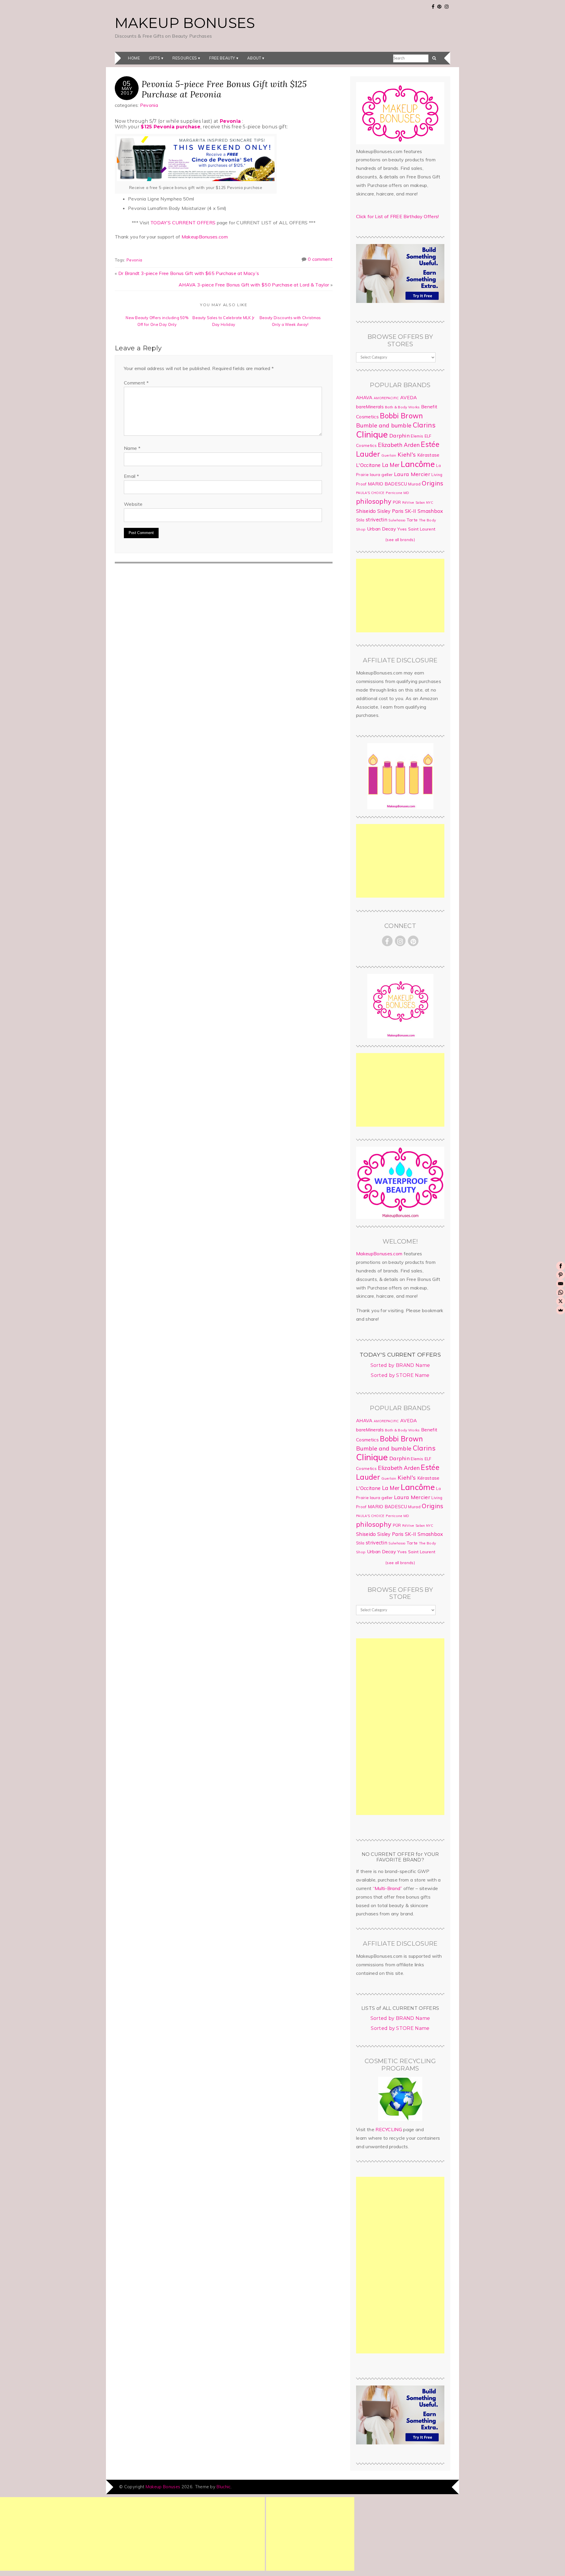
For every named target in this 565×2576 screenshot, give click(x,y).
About (254, 58)
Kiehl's (407, 454)
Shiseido (366, 511)
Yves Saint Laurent (416, 529)
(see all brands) (400, 540)
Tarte (412, 520)
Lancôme (418, 464)
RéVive (408, 502)
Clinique (372, 434)
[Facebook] (561, 1266)
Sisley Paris (390, 511)
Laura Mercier (412, 474)
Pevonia (149, 105)
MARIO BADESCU (387, 484)
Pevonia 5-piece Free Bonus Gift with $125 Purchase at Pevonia (224, 89)
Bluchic (223, 2487)
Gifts (155, 58)
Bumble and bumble (384, 425)
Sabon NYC (424, 503)
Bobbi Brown (402, 416)
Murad (414, 484)
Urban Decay (382, 529)
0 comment (320, 259)
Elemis (417, 436)
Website (133, 504)
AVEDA (409, 397)
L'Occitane (368, 465)
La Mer (391, 465)
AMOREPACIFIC (386, 398)
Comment (136, 383)
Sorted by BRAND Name (400, 1365)
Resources (185, 58)
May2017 (127, 90)
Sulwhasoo (397, 520)
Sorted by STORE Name (400, 1375)
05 (127, 83)
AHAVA (364, 397)
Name (132, 448)
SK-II (411, 511)
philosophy (374, 501)
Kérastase (428, 455)
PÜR (397, 502)
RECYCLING (389, 2129)
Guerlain (389, 455)
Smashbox (430, 511)
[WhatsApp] (561, 1292)
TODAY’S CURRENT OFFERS (183, 223)
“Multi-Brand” (388, 1888)
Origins (432, 483)
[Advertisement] (400, 596)
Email (131, 476)
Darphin (399, 435)
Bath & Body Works (402, 407)
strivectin (377, 519)
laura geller (381, 475)
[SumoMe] (561, 1310)
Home (134, 58)
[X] (561, 1301)
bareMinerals (370, 407)
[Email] (561, 1284)
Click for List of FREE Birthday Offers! (397, 216)
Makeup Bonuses (185, 23)
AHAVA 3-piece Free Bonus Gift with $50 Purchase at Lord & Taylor (254, 285)
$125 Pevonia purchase (171, 127)
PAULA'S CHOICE (370, 493)
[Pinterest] (561, 1275)
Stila (360, 520)
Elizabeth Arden (399, 445)
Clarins (424, 425)
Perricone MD (398, 493)
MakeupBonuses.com (205, 237)
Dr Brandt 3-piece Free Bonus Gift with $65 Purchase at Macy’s (189, 273)
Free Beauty (222, 58)
